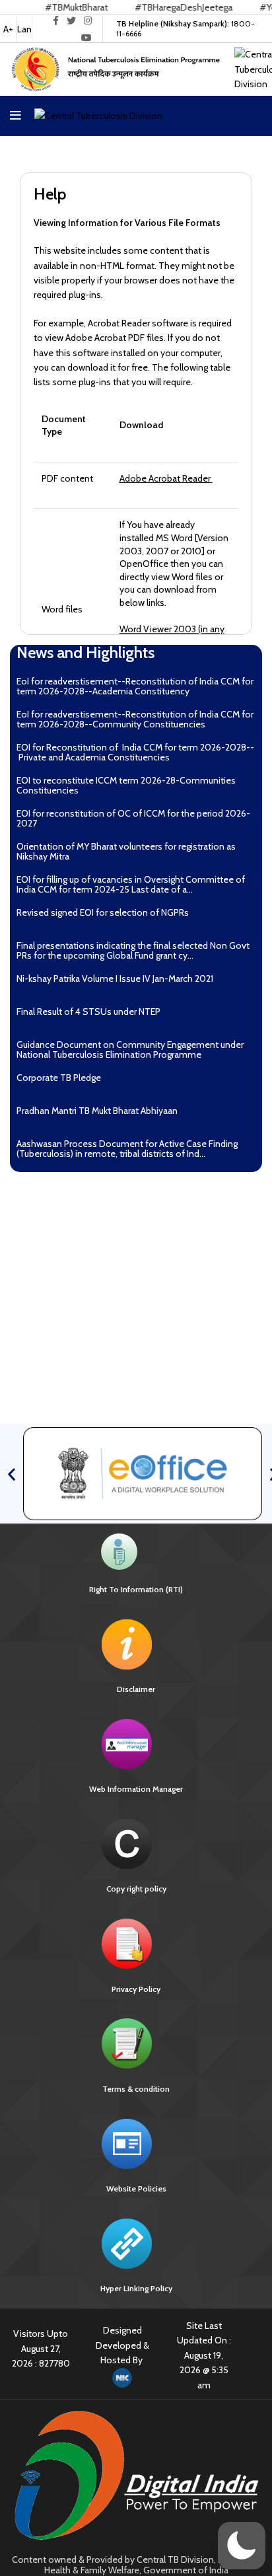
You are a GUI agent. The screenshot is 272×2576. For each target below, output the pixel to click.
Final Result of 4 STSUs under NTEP (88, 1012)
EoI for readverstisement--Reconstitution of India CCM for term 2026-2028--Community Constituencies (135, 719)
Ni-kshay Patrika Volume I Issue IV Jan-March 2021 (117, 978)
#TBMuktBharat (51, 7)
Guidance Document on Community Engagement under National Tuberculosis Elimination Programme (130, 1049)
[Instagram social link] (88, 20)
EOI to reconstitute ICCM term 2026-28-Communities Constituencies (126, 785)
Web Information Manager (136, 1789)
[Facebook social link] (56, 20)
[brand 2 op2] (143, 1473)
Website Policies (136, 2189)
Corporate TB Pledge (59, 1078)
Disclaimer (136, 1689)
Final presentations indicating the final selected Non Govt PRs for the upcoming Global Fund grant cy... (133, 950)
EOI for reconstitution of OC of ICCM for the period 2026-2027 (133, 818)
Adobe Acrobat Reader (165, 478)
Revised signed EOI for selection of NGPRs (103, 912)
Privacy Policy (136, 1989)
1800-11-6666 (186, 28)
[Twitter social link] (71, 20)
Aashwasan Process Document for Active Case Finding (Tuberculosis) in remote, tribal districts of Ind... (127, 1149)
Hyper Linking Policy (136, 2288)
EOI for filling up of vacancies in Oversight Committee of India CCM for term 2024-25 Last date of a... (131, 884)
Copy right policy (136, 1889)
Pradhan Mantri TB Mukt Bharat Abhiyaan (97, 1111)
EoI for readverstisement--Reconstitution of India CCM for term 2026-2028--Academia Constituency (135, 686)
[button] (12, 1474)
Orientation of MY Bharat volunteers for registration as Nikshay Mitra (126, 851)
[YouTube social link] (86, 38)
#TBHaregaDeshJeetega (158, 7)
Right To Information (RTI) (136, 1589)
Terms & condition (136, 2089)
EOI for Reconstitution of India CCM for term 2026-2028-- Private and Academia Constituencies (135, 752)
